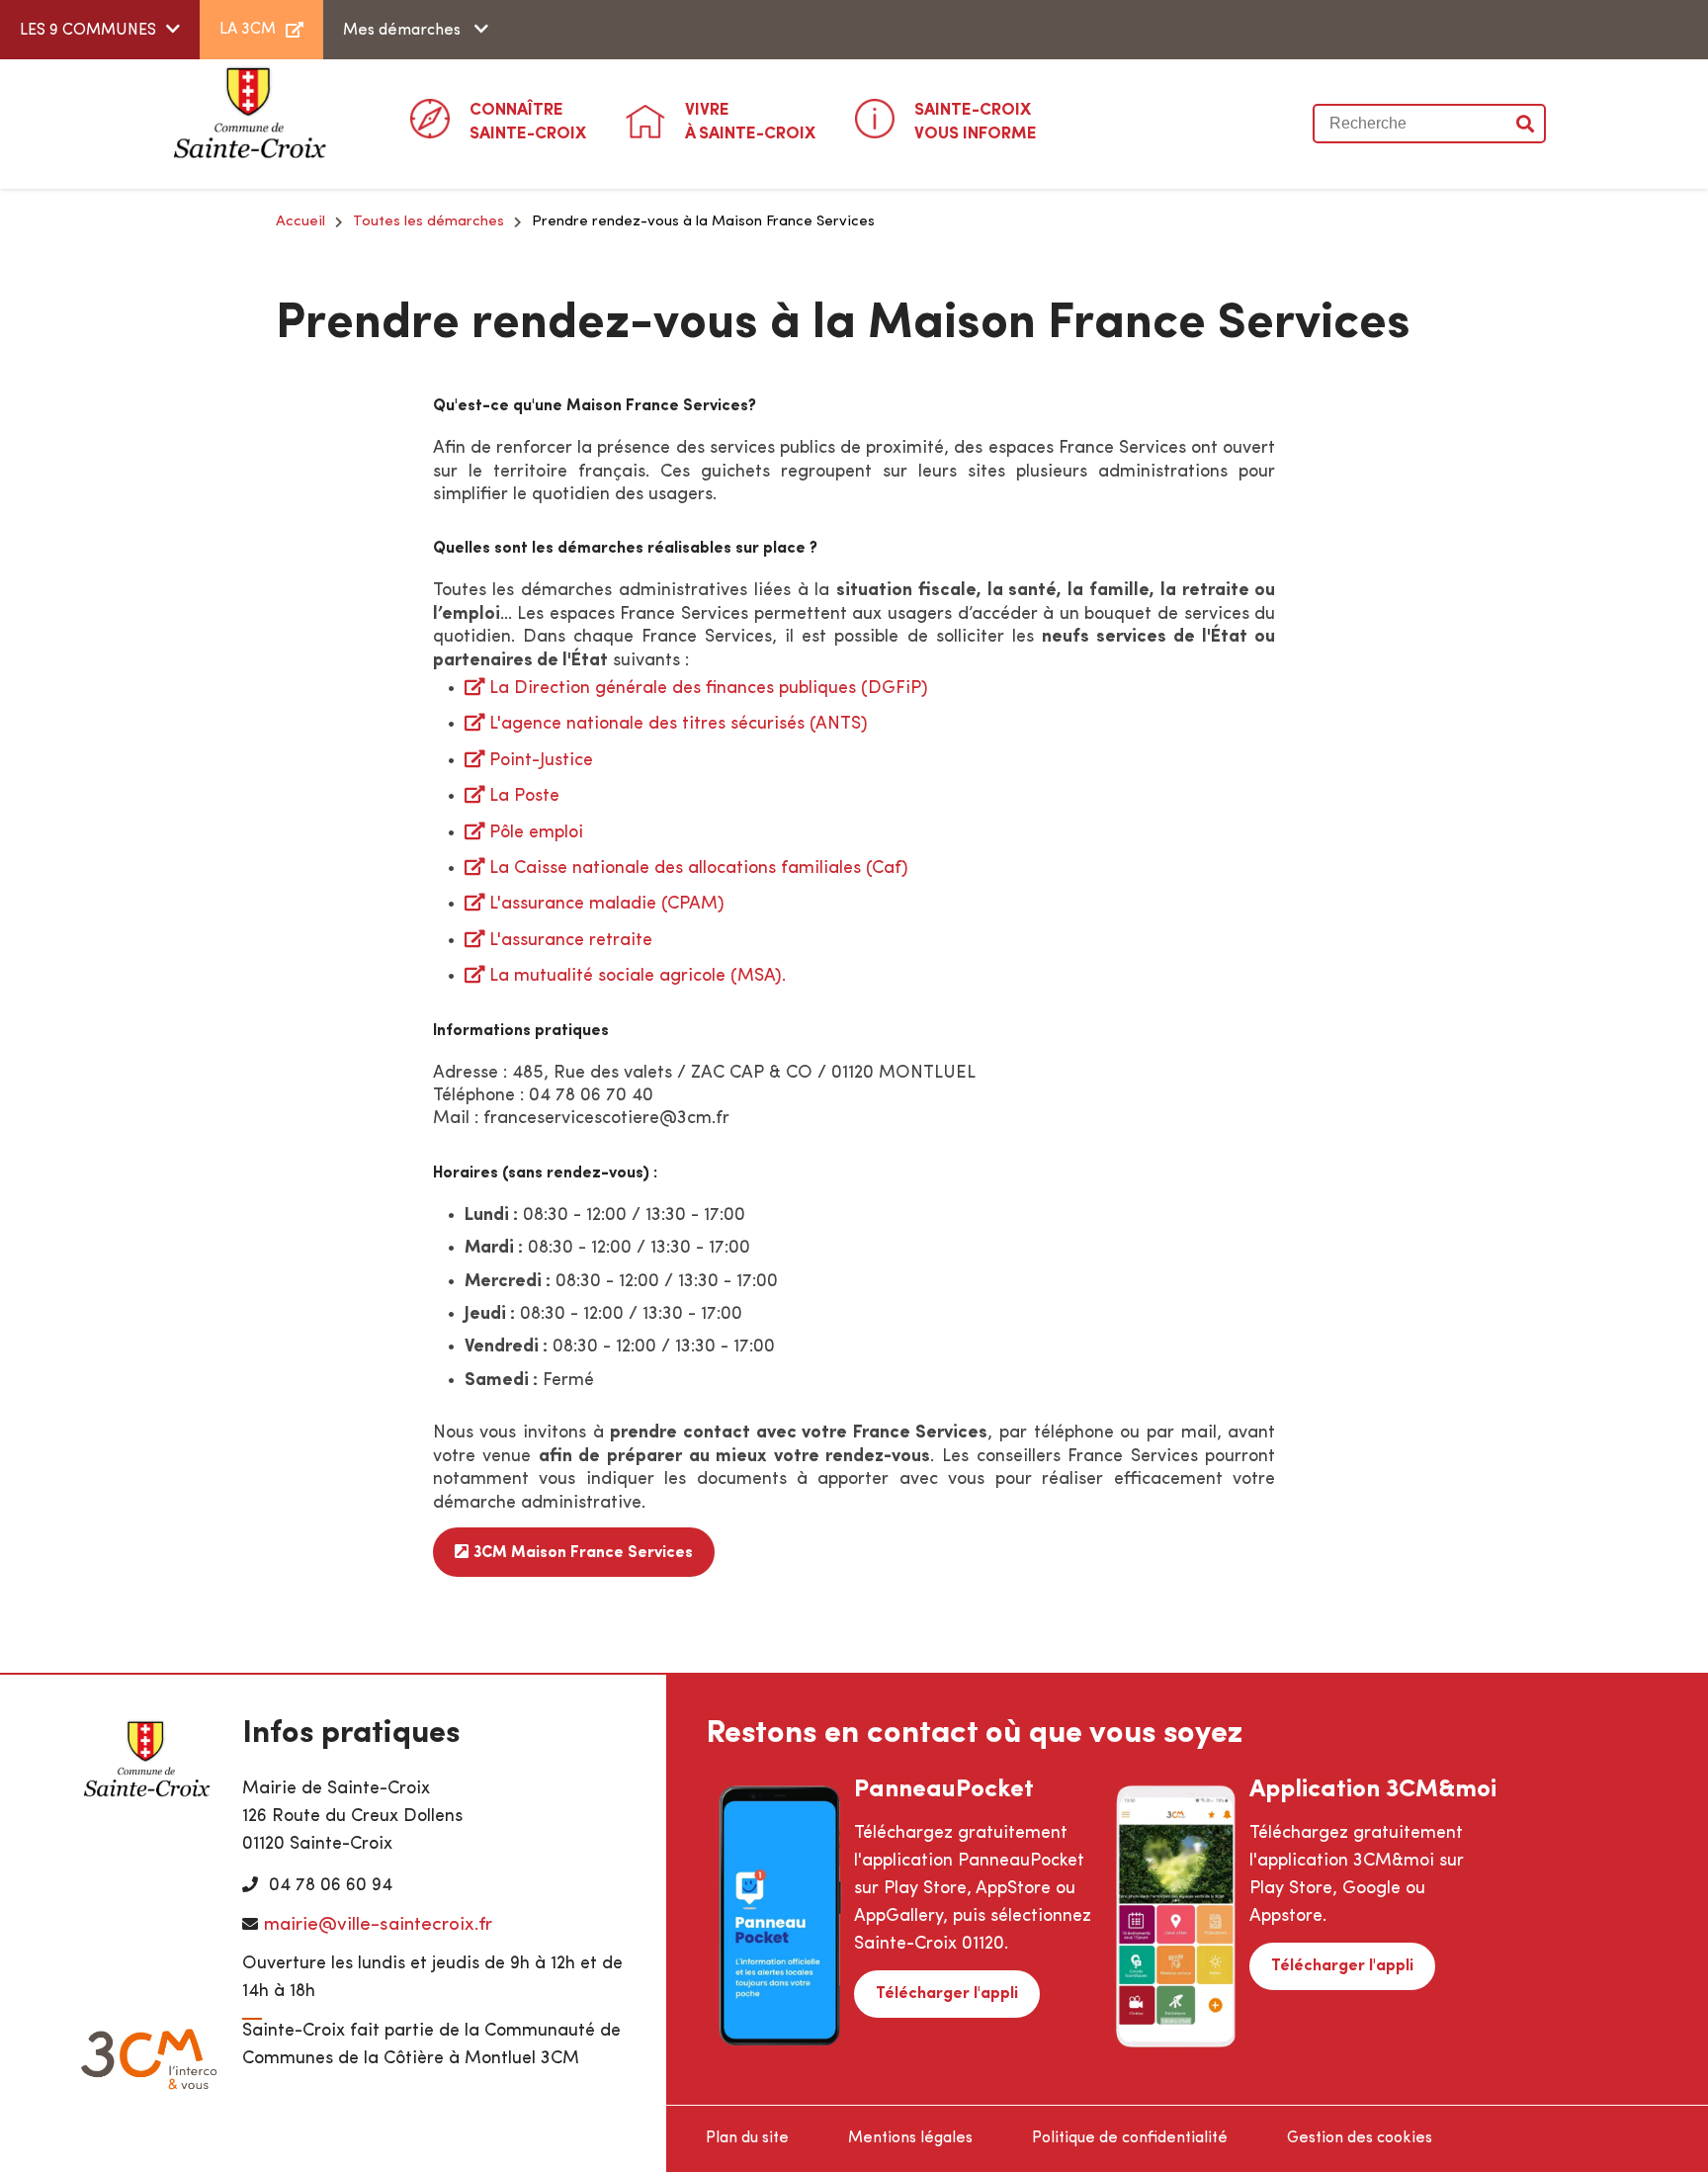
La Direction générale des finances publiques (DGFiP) (709, 689)
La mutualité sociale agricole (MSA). (638, 977)
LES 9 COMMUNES (88, 31)
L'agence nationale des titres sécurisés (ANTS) (679, 725)
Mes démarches (404, 31)
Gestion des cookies (1360, 2138)
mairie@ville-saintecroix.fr (378, 1925)
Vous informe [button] (976, 122)
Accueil (300, 222)
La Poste (524, 797)
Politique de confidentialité (1130, 2138)
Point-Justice (541, 761)
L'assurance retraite (571, 941)
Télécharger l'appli (947, 1994)
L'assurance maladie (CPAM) (607, 905)
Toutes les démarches (428, 222)
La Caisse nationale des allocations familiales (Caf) (699, 869)
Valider (1526, 124)
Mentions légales (910, 2138)
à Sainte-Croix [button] (750, 122)
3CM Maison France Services (583, 1553)
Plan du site (747, 2138)
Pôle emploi (536, 833)
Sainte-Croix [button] (528, 122)
